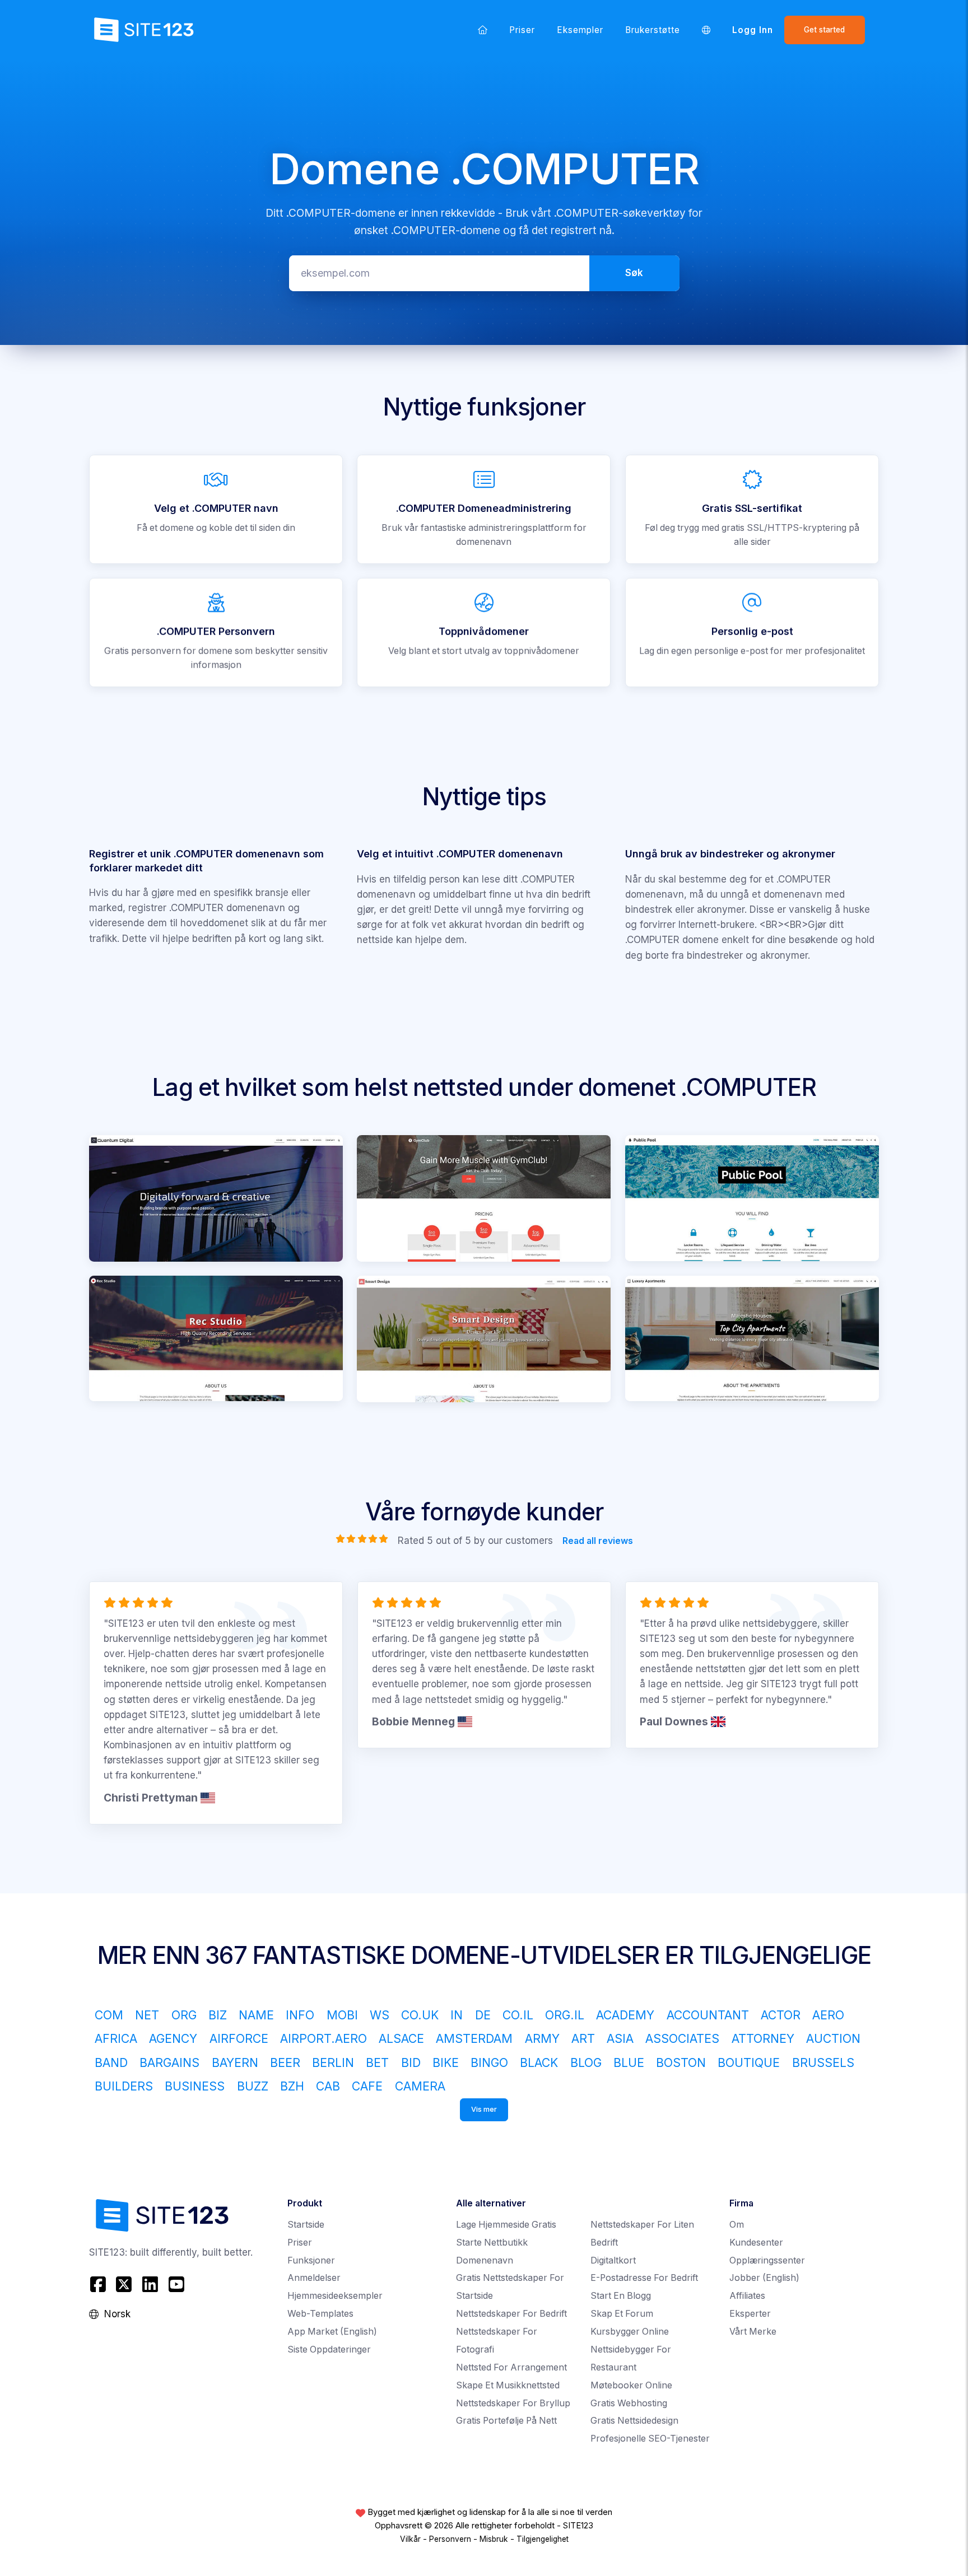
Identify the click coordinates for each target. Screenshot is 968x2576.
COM (109, 2015)
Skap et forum (622, 2314)
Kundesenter (756, 2243)
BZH (292, 2086)
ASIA (620, 2038)
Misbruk (494, 2539)
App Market (332, 2332)
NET (147, 2015)
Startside (306, 2225)
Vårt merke (753, 2332)
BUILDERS (124, 2086)
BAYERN (235, 2062)
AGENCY (173, 2038)
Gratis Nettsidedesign (634, 2421)
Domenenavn (485, 2260)
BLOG (586, 2062)
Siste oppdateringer (329, 2349)
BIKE (446, 2062)
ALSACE (401, 2038)
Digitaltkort (613, 2260)
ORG (184, 2015)
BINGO (489, 2062)
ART (583, 2038)
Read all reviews (597, 1541)
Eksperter (750, 2314)
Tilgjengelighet (543, 2539)
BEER (285, 2062)
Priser (522, 30)
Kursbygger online (630, 2332)
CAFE (367, 2086)
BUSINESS (195, 2086)
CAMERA (420, 2086)
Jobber (764, 2278)
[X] (124, 2284)
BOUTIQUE (749, 2062)
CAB (328, 2086)
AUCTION (833, 2038)
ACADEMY (625, 2015)
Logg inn (753, 30)
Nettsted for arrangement (511, 2367)
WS (380, 2015)
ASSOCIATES (682, 2038)
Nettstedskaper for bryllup (513, 2403)
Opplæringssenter (767, 2260)
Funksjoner (311, 2260)
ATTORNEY (763, 2038)
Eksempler (580, 30)
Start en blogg (621, 2296)
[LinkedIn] (150, 2284)
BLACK (539, 2062)
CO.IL (518, 2015)
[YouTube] (176, 2284)
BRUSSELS (823, 2062)
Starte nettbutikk (492, 2243)
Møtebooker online (631, 2385)
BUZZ (253, 2086)
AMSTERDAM (474, 2038)
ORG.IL (565, 2015)
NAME (256, 2015)
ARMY (542, 2038)
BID (411, 2062)
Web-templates (320, 2314)
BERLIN (333, 2062)
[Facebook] (99, 2284)
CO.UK (420, 2015)
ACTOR (781, 2015)
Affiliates (747, 2296)
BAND (111, 2062)
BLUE (629, 2062)
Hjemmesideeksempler (335, 2296)
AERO (828, 2015)
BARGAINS (169, 2062)
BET (377, 2062)
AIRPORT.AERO (324, 2038)
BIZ (218, 2015)
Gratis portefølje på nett (506, 2421)
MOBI (342, 2015)
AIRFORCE (239, 2038)
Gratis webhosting (629, 2403)
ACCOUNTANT (708, 2015)
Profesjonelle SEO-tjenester (650, 2439)
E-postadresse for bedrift (644, 2278)
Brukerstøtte (653, 30)
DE (483, 2015)
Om (737, 2225)
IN (457, 2015)
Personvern (450, 2539)
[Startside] (483, 30)
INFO (300, 2015)
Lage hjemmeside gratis (506, 2225)
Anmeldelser (314, 2278)
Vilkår (410, 2539)
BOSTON (681, 2062)
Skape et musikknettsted (508, 2385)
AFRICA (116, 2038)
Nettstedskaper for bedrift (511, 2314)
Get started (824, 30)
